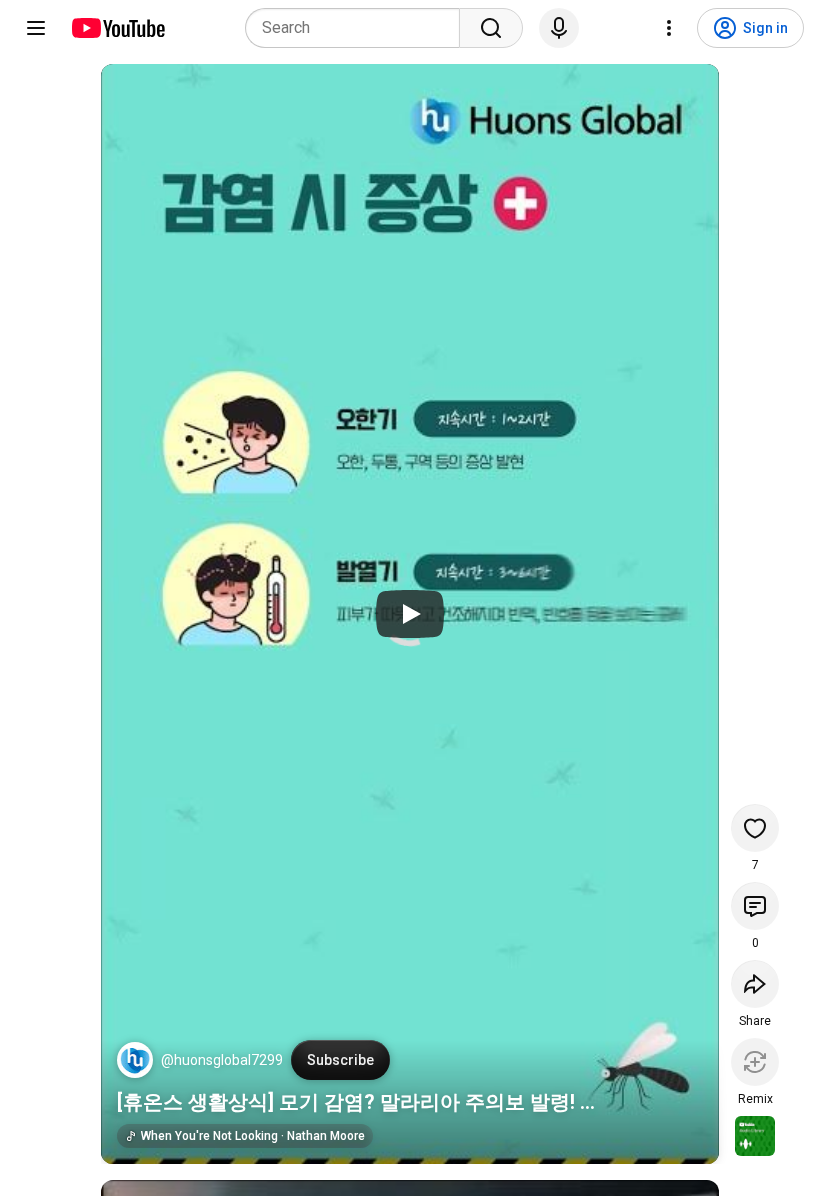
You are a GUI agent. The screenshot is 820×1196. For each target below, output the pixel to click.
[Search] (491, 28)
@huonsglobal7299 (222, 1060)
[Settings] (669, 28)
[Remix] (755, 1062)
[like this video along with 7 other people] (755, 828)
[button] (135, 1060)
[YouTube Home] (117, 28)
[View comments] (755, 906)
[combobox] (358, 28)
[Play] (410, 614)
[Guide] (36, 28)
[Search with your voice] (559, 28)
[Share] (755, 984)
